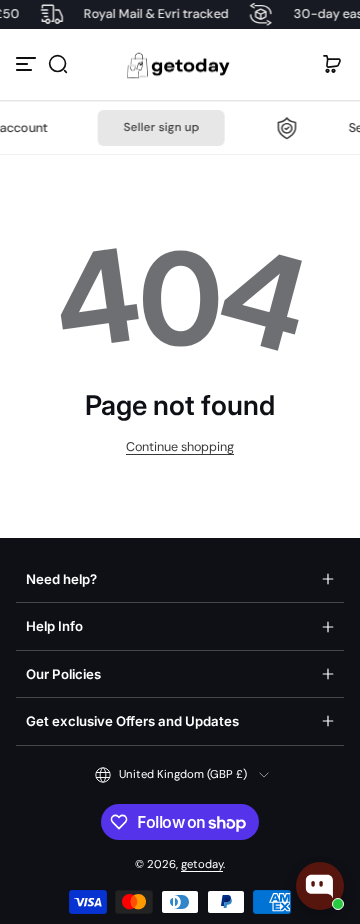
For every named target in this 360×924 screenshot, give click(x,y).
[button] (58, 64)
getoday (202, 864)
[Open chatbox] (320, 886)
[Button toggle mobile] (28, 64)
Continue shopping (180, 447)
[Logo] (180, 65)
